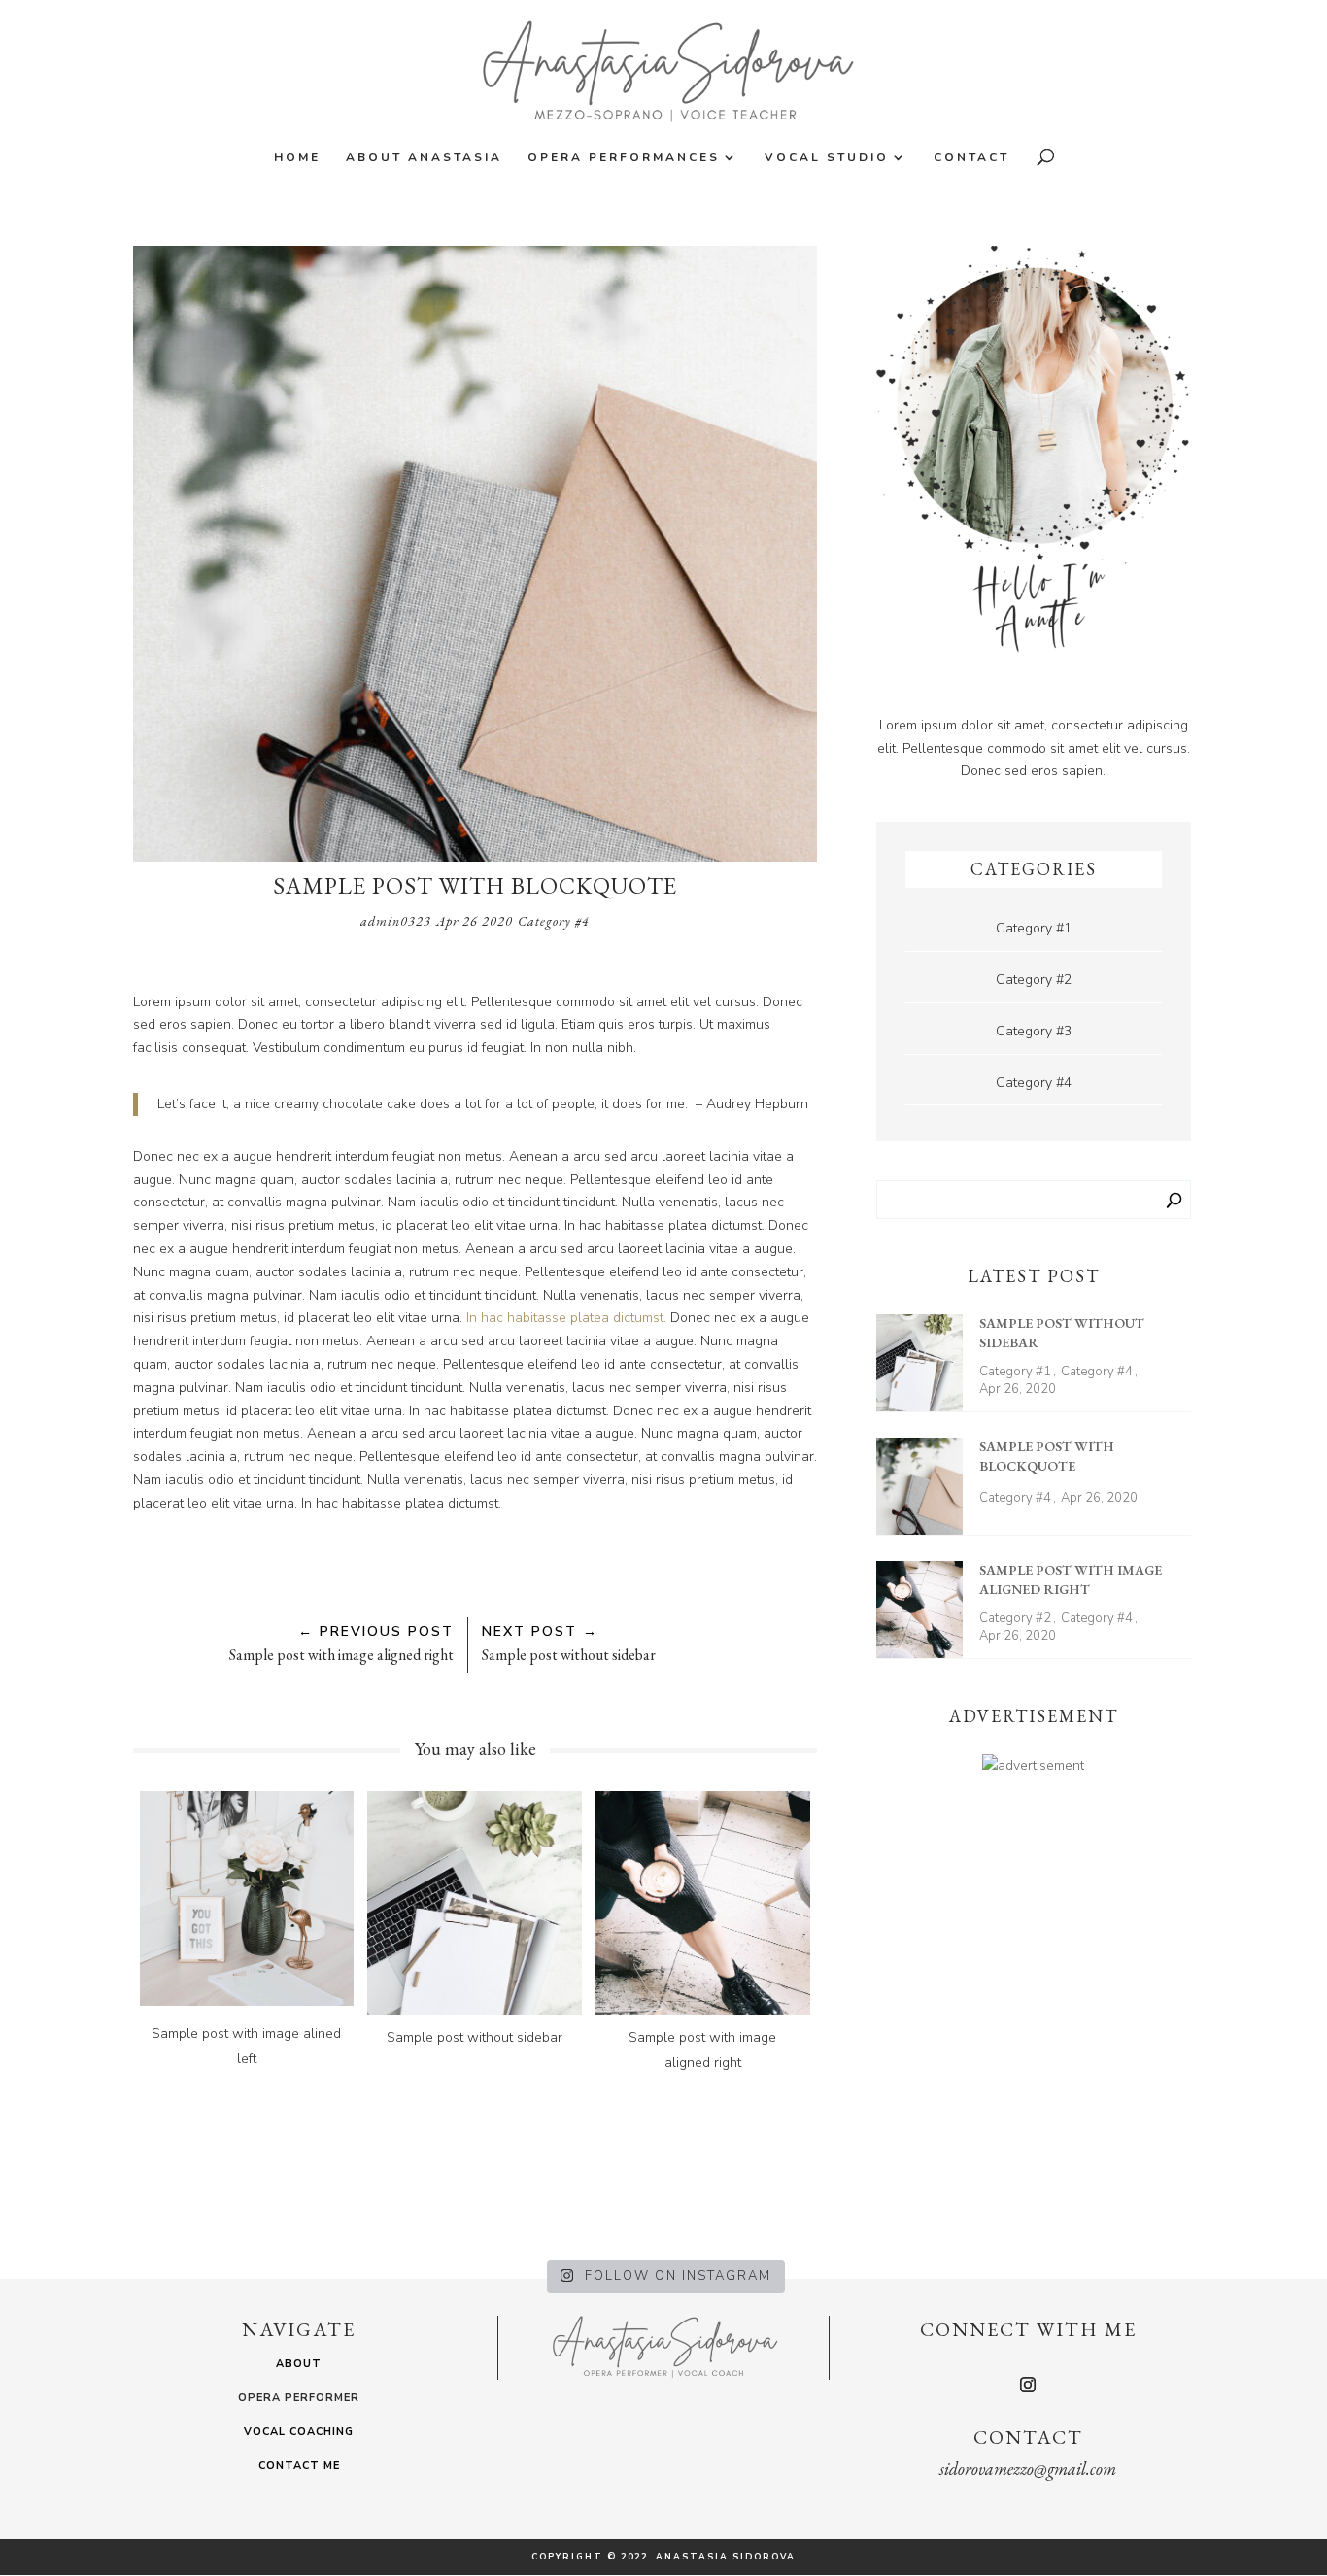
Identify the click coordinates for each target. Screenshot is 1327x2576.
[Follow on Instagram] (1028, 2385)
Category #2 (1034, 980)
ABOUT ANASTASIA (424, 158)
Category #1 (1034, 928)
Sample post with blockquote (1047, 1456)
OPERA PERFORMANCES (624, 158)
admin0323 (396, 921)
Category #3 (1034, 1031)
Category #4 (554, 921)
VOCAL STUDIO (827, 158)
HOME (297, 158)
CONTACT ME (299, 2466)
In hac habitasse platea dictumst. (566, 1318)
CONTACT (971, 158)
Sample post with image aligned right (1071, 1579)
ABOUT (299, 2364)
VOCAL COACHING (299, 2432)
